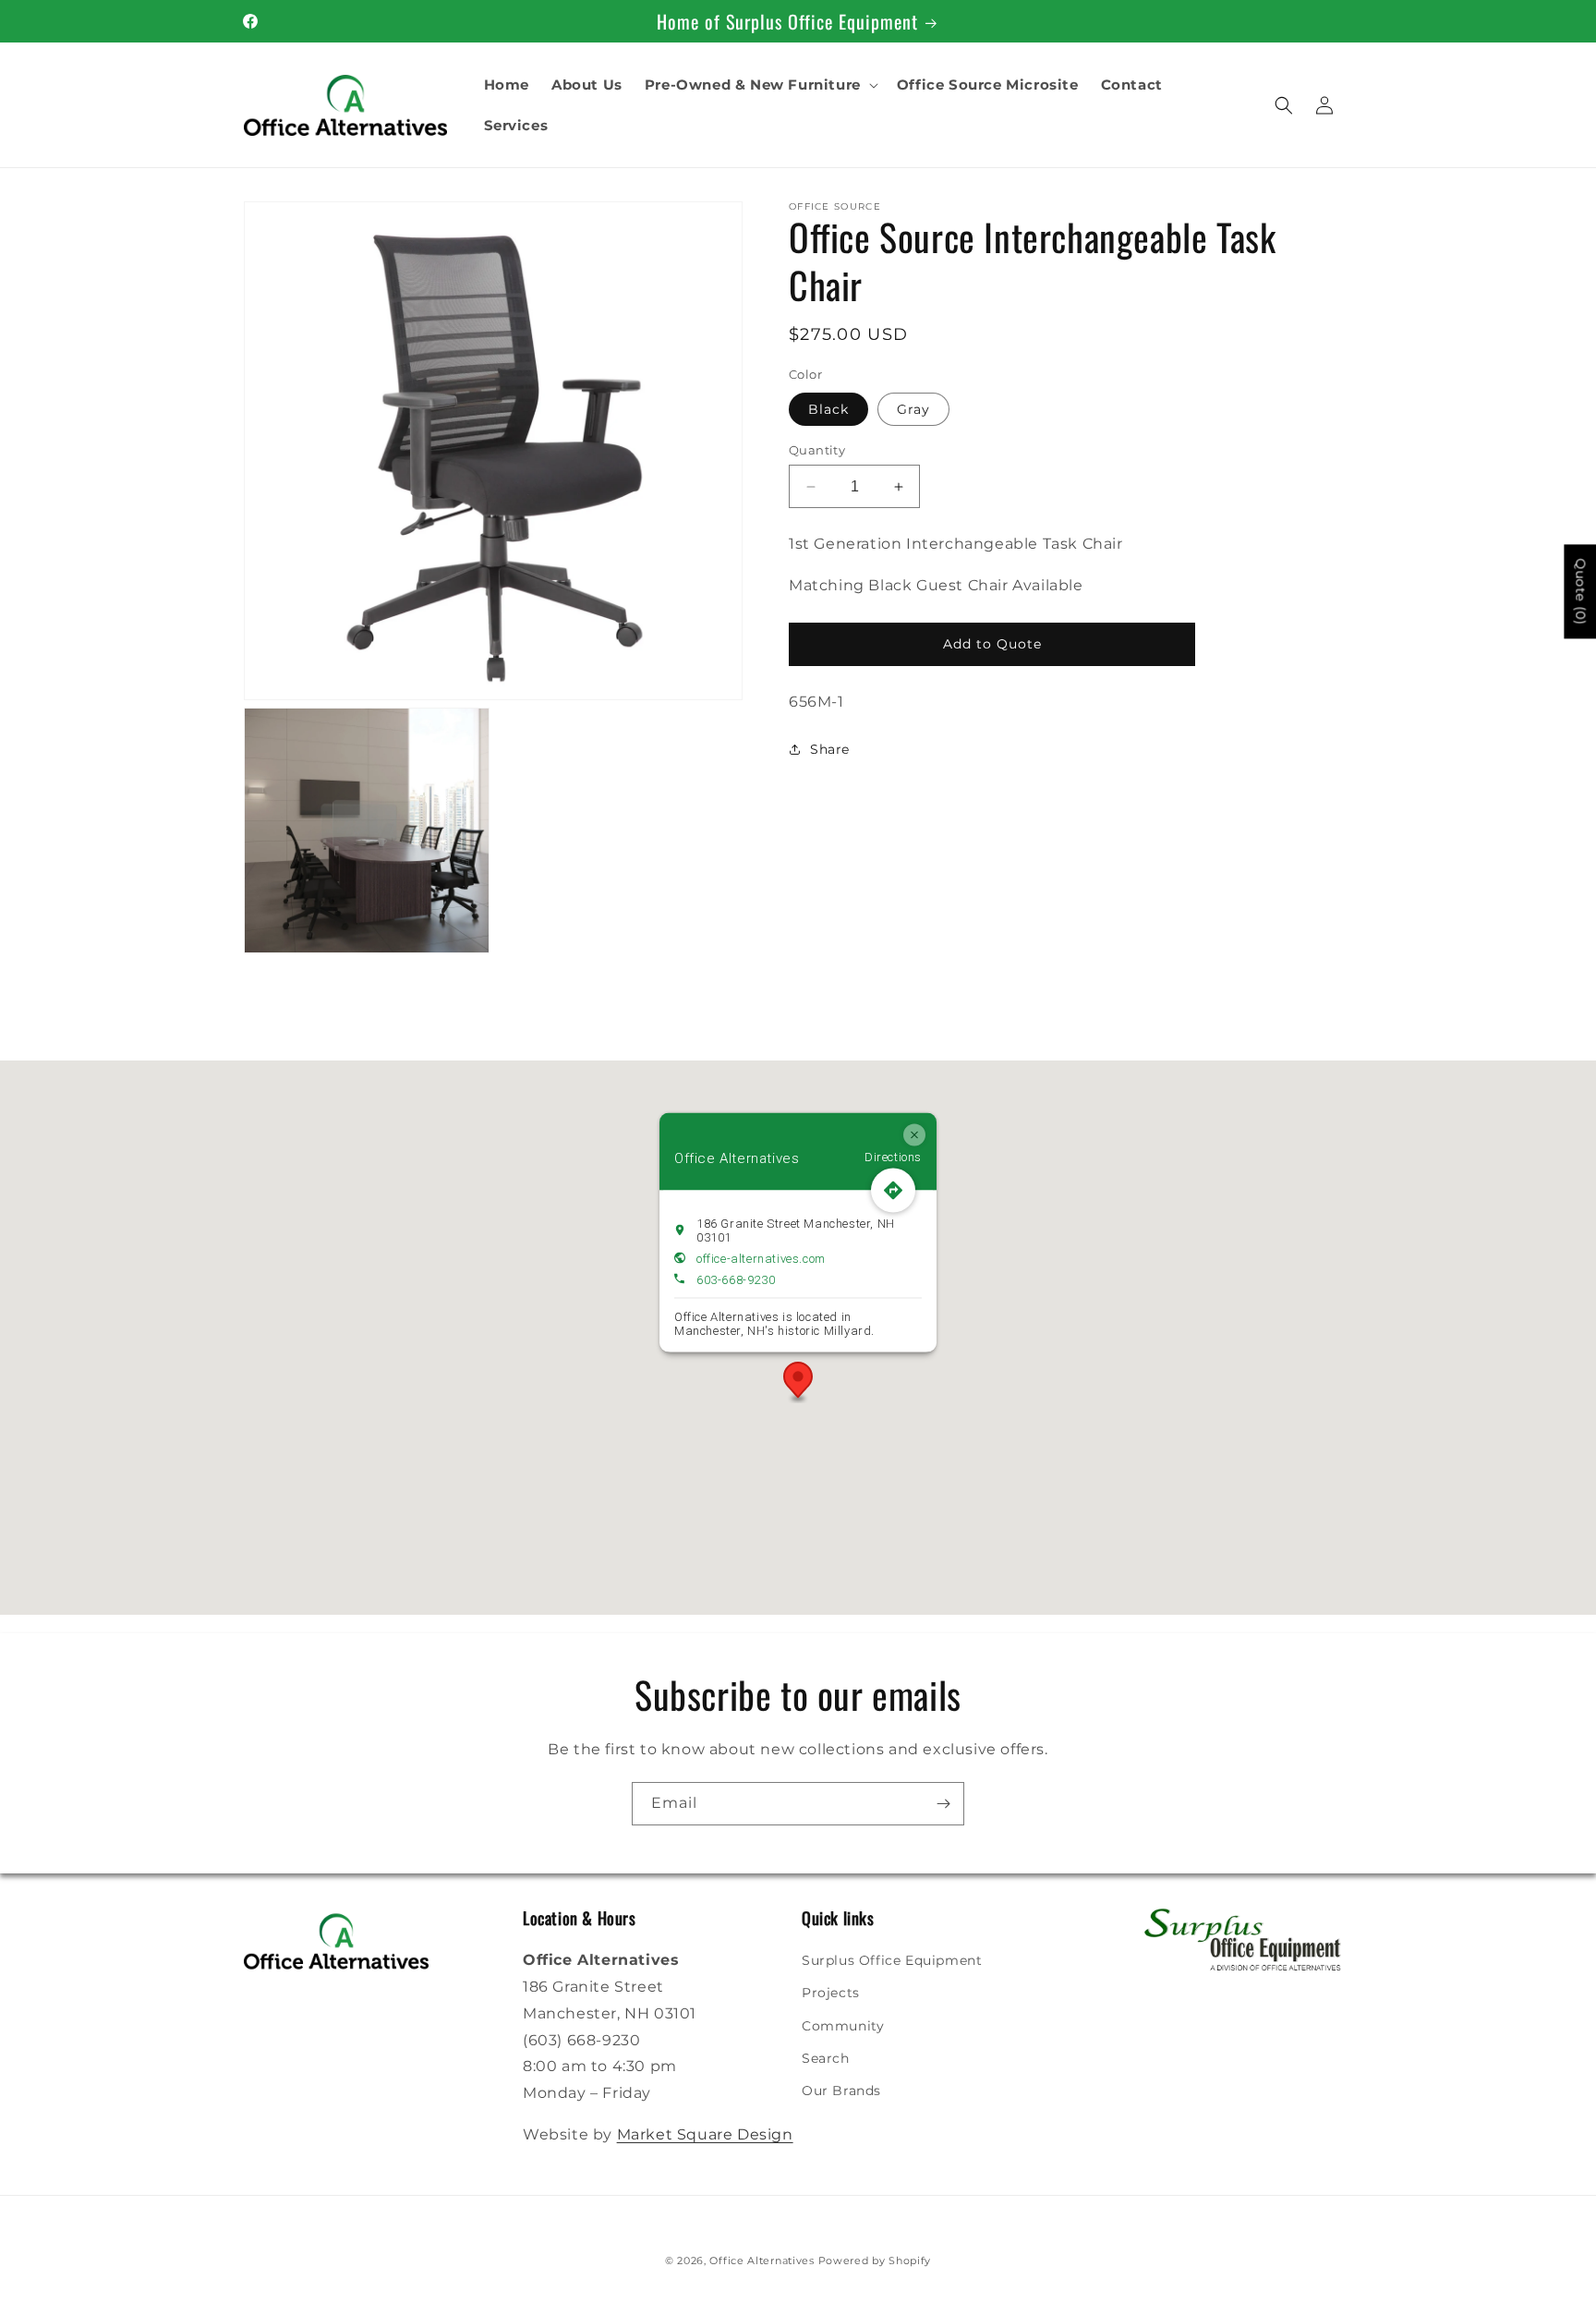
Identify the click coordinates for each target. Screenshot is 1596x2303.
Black (828, 409)
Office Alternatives (762, 2261)
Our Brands (841, 2091)
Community (843, 2026)
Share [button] (830, 749)
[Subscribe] (943, 1804)
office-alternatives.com (761, 1258)
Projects (831, 1993)
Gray (913, 409)
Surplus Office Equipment (892, 1960)
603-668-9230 (736, 1279)
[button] (760, 85)
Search (826, 2058)
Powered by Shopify (875, 2261)
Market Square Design (705, 2134)
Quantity (817, 450)
